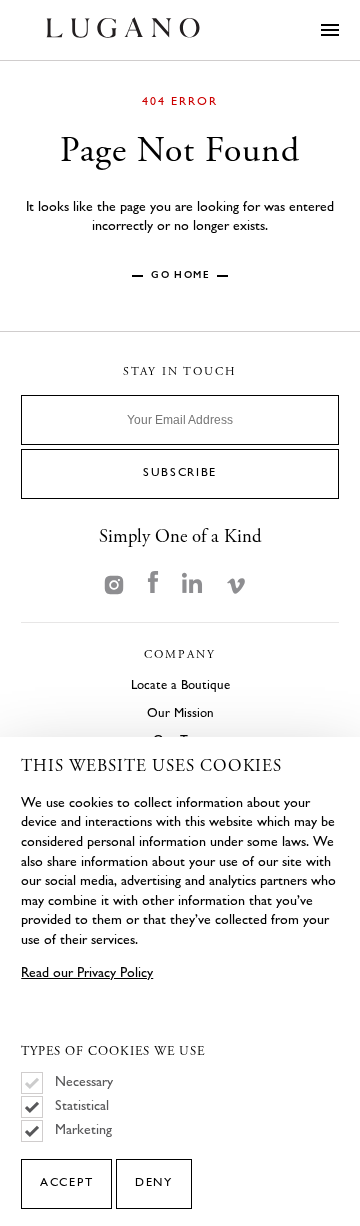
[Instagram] (114, 583)
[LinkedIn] (192, 583)
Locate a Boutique (180, 685)
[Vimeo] (236, 583)
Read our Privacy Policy (87, 972)
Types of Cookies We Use (113, 1053)
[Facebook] (153, 583)
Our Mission (180, 713)
